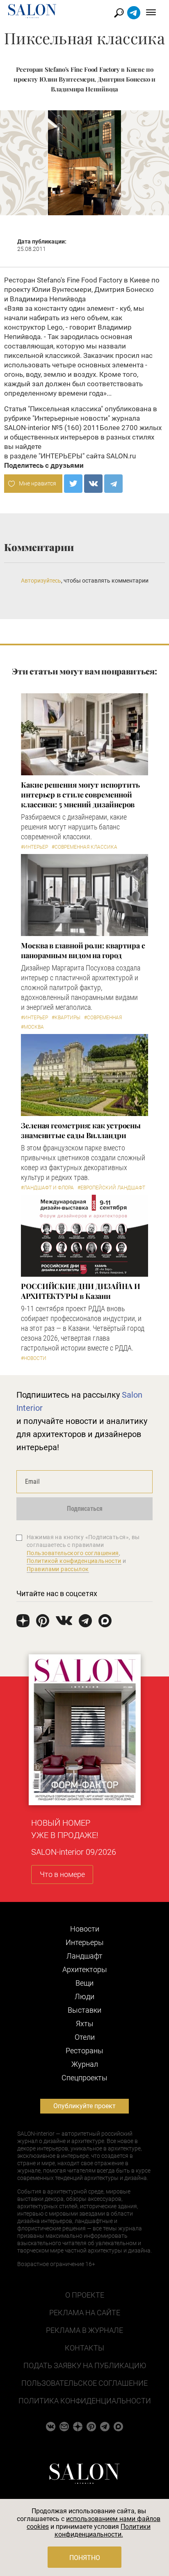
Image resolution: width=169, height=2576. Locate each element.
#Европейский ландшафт (111, 1188)
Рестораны (84, 2051)
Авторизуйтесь (41, 581)
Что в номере (62, 1874)
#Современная (103, 1018)
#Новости (34, 1358)
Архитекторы (85, 1969)
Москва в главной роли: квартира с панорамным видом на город (83, 950)
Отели (85, 2037)
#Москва (32, 1027)
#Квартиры (66, 1018)
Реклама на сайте (85, 2313)
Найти (119, 13)
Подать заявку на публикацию (85, 2365)
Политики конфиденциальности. (103, 2530)
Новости (85, 1929)
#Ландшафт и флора (47, 1188)
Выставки (84, 2010)
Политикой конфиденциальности (74, 1561)
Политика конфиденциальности (85, 2401)
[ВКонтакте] (93, 484)
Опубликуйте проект (84, 2106)
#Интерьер (34, 847)
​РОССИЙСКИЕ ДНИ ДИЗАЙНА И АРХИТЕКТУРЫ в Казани (81, 1291)
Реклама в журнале (84, 2330)
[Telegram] (113, 484)
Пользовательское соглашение (84, 2383)
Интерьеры (85, 1942)
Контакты (84, 2348)
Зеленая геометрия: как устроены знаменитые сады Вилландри (81, 1130)
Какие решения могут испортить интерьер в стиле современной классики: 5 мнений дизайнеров (80, 795)
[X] (73, 484)
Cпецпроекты (84, 2078)
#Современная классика (84, 847)
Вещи (84, 1983)
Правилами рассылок (58, 1569)
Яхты (85, 2024)
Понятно (85, 2558)
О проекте (85, 2295)
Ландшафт (84, 1956)
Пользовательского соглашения (73, 1553)
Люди (84, 1996)
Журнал (85, 2064)
